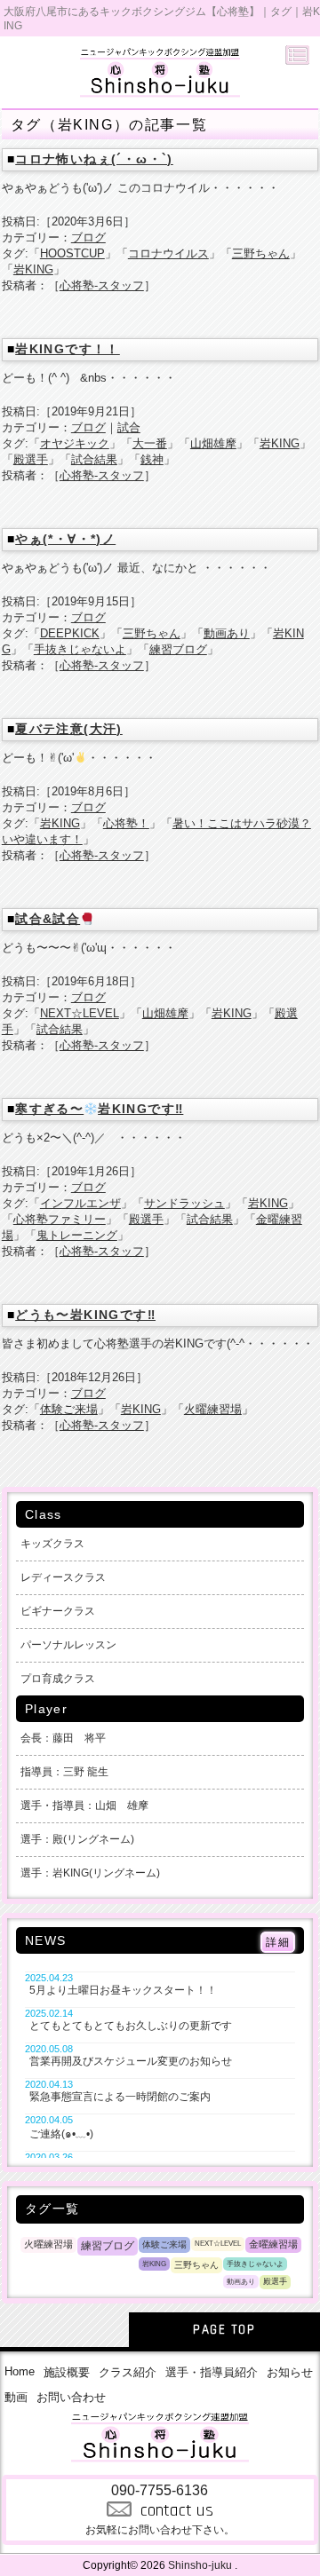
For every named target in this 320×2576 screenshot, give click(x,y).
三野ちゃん (261, 253)
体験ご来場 (69, 1409)
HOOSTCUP (72, 253)
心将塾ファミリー (60, 1219)
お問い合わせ (71, 2397)
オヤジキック (75, 443)
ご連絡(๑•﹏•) (61, 2134)
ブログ (88, 237)
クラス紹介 (128, 2372)
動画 (16, 2397)
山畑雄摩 (213, 443)
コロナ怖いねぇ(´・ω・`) (94, 159)
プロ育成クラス (58, 1679)
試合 (129, 427)
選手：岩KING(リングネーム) (90, 1873)
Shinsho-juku (200, 2565)
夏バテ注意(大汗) (69, 729)
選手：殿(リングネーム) (77, 1839)
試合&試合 (48, 919)
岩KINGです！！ (68, 349)
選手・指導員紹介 (212, 2372)
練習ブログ (178, 649)
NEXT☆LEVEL (80, 1013)
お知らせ (290, 2372)
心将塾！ (126, 823)
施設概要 (67, 2372)
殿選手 (31, 459)
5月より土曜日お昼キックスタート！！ (123, 1990)
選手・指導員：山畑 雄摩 (84, 1806)
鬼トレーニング (77, 1235)
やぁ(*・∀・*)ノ (65, 539)
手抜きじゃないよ (80, 649)
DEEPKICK (70, 633)
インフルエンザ (80, 1203)
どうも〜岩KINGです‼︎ (85, 1315)
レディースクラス (63, 1577)
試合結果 (94, 459)
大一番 (150, 443)
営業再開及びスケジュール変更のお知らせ (131, 2061)
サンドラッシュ (184, 1203)
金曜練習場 (273, 2244)
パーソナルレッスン (68, 1645)
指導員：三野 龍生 (64, 1772)
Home (20, 2371)
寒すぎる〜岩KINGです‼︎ (99, 1109)
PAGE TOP (224, 2330)
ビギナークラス (58, 1611)
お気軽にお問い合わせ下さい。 (160, 2509)
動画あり (227, 633)
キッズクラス (52, 1544)
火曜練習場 (213, 1409)
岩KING (33, 269)
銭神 (152, 459)
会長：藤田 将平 (63, 1738)
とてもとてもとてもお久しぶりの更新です (131, 2026)
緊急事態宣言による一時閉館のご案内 (120, 2097)
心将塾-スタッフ (102, 285)
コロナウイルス (168, 253)
